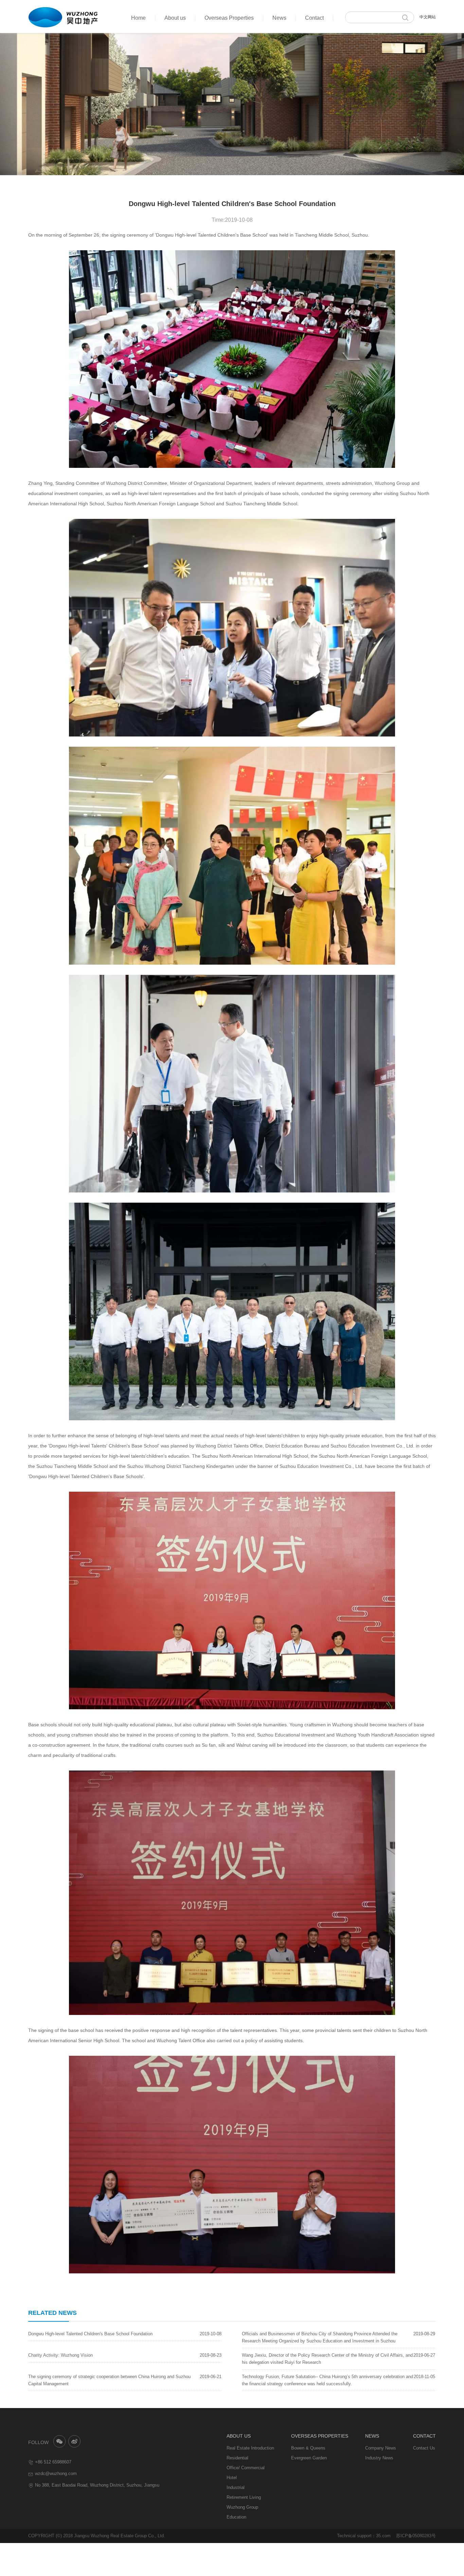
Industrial (236, 2487)
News (279, 18)
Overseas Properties (229, 18)
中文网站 (428, 17)
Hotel (232, 2478)
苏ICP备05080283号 (416, 2536)
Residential (237, 2458)
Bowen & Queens (308, 2448)
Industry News (379, 2458)
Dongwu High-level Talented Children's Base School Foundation (90, 2334)
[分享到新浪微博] (75, 2442)
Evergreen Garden (309, 2458)
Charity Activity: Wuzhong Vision (60, 2355)
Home (138, 18)
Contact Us (424, 2448)
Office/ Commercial (246, 2468)
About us (175, 18)
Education (236, 2517)
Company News (381, 2448)
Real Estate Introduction (250, 2448)
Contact (314, 18)
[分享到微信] (59, 2442)
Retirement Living (244, 2497)
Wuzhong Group (242, 2507)
